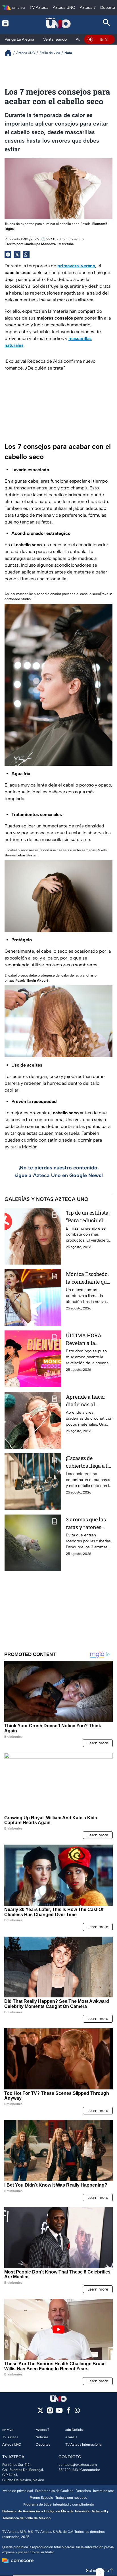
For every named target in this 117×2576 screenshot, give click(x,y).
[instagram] (50, 2412)
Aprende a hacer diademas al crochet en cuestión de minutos (89, 1401)
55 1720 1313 (68, 2470)
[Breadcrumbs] (10, 53)
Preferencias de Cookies (54, 2491)
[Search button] (106, 23)
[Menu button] (11, 23)
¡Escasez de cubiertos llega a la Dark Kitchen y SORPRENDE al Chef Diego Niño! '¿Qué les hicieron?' (89, 1462)
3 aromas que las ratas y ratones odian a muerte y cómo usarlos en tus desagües (86, 1523)
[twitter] (40, 2412)
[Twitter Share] (17, 255)
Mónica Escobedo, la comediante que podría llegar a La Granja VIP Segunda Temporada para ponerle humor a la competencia (89, 1278)
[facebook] (69, 2412)
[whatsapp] (77, 2412)
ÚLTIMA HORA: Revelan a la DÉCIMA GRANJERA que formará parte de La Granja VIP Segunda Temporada (86, 1339)
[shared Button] (26, 255)
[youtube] (59, 2412)
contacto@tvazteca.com (78, 2465)
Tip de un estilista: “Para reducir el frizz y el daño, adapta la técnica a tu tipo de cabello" (88, 1217)
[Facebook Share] (8, 255)
